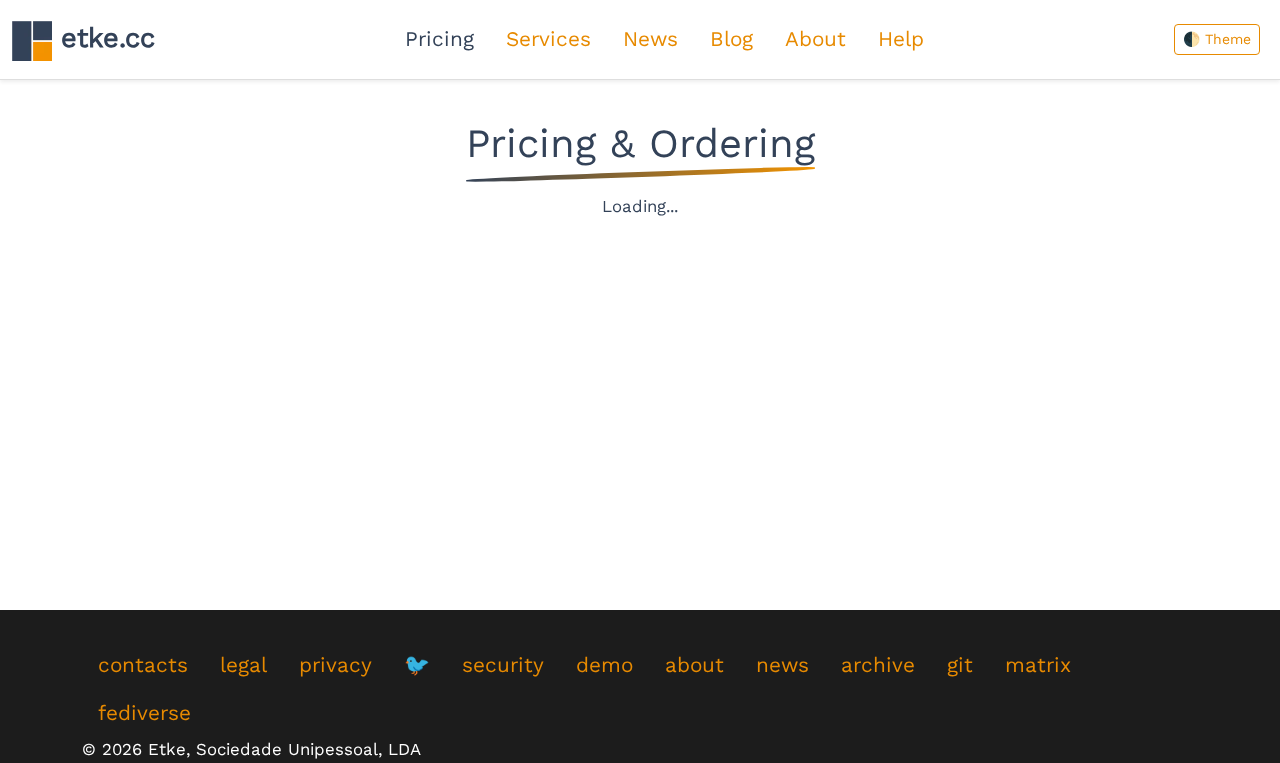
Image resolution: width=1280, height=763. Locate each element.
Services (548, 39)
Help (901, 39)
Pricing (439, 39)
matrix (1038, 665)
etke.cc (103, 38)
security (503, 665)
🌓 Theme (1217, 39)
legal (243, 665)
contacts (143, 665)
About (815, 39)
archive (878, 665)
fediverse (144, 713)
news (782, 665)
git (960, 665)
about (694, 665)
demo (604, 665)
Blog (731, 39)
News (650, 39)
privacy (335, 665)
